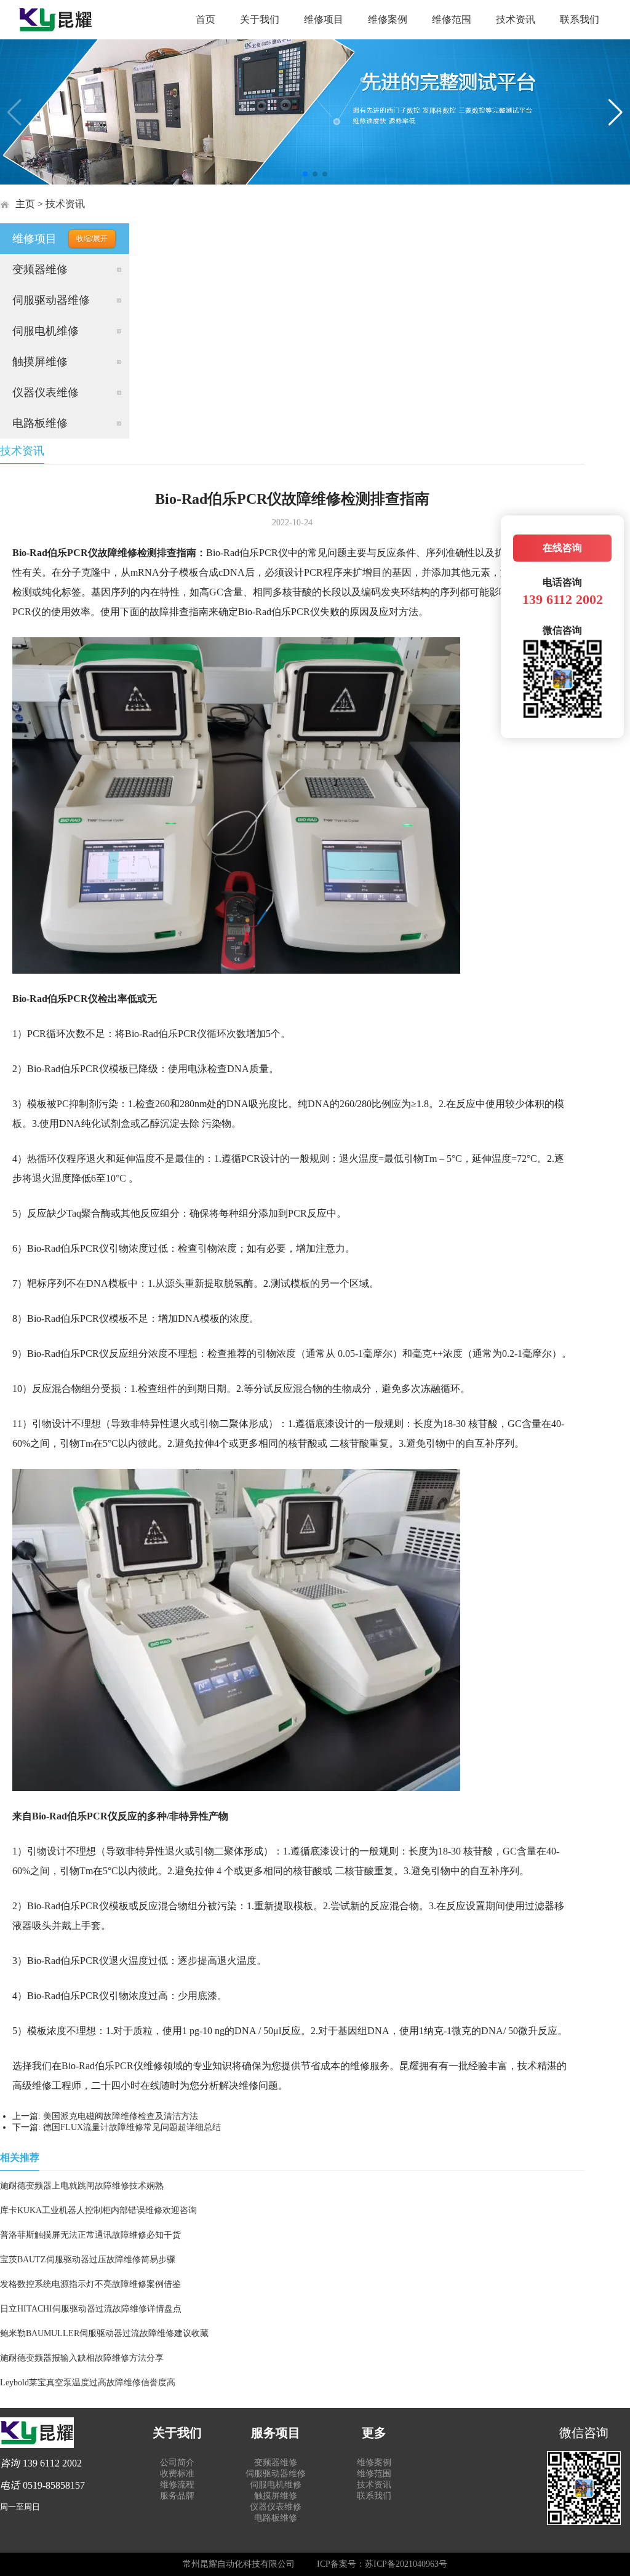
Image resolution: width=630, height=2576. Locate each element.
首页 (205, 19)
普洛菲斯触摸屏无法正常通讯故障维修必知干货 (90, 2235)
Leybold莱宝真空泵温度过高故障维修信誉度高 (88, 2383)
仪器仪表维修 (46, 392)
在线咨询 (562, 548)
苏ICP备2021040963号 (406, 2564)
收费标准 (177, 2474)
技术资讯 (516, 19)
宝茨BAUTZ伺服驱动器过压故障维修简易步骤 (88, 2260)
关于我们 (260, 19)
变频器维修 (40, 269)
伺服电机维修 (46, 331)
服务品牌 (177, 2496)
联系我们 (580, 19)
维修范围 (452, 19)
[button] (305, 174)
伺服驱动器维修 (51, 300)
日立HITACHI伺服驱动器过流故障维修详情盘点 (91, 2309)
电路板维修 (40, 423)
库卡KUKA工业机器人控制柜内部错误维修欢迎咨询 (98, 2210)
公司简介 (177, 2463)
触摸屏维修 (40, 362)
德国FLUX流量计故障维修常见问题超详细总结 (132, 2127)
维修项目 (324, 19)
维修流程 (177, 2485)
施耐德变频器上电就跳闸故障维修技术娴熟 (82, 2186)
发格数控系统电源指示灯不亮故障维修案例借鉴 (90, 2284)
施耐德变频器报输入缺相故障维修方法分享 (82, 2358)
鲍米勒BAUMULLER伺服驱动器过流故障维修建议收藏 (104, 2333)
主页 (25, 204)
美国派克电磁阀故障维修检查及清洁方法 (121, 2116)
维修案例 (388, 19)
